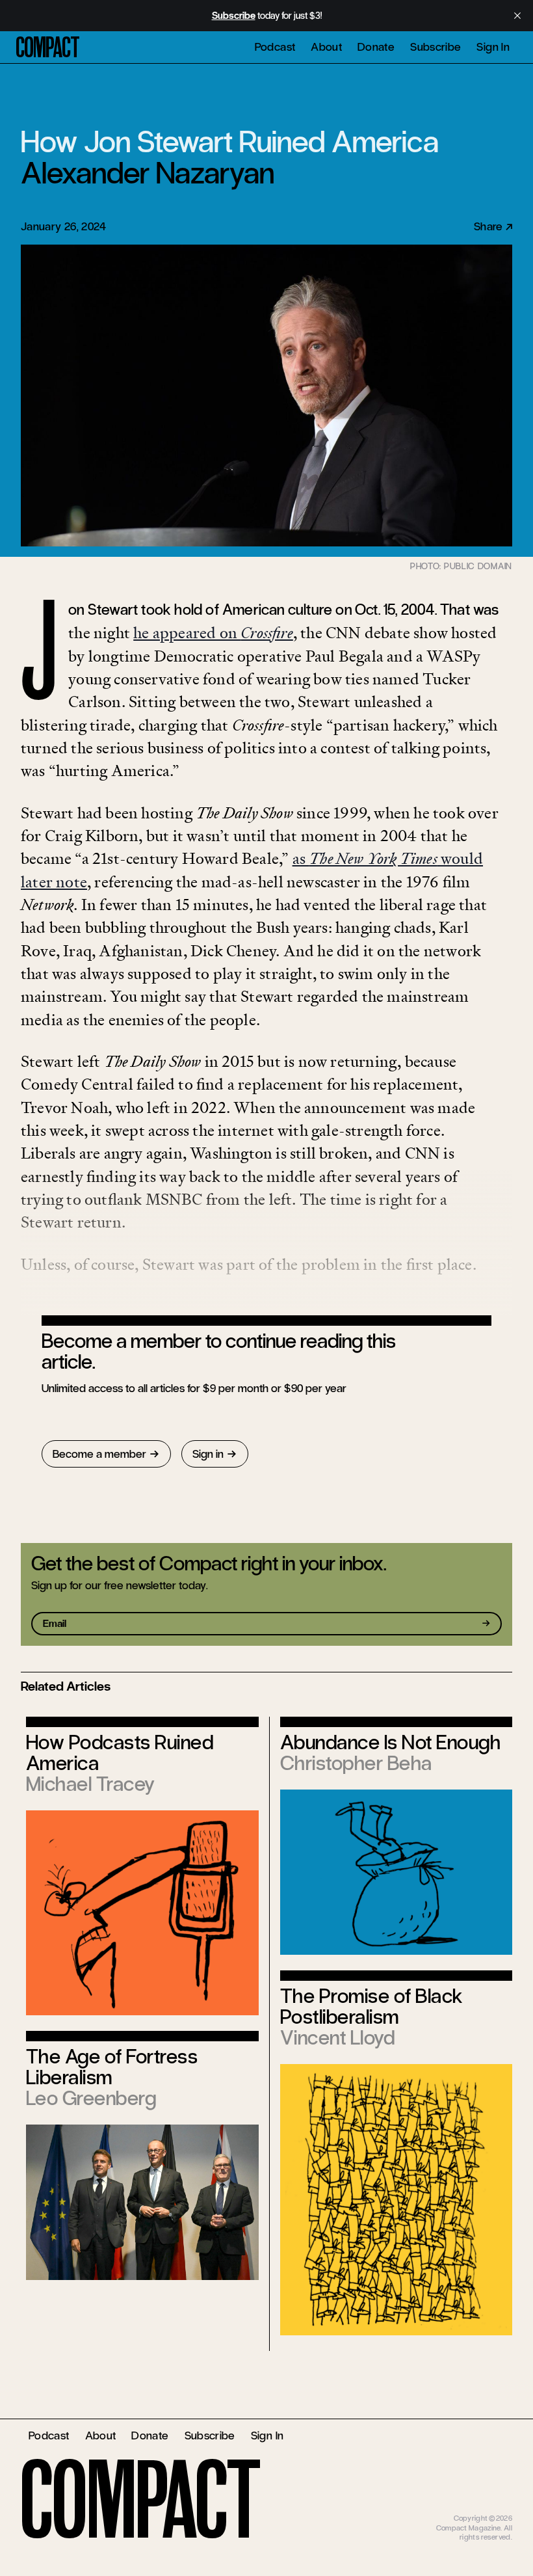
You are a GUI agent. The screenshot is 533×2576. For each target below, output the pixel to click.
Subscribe (435, 47)
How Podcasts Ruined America (120, 1753)
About (326, 47)
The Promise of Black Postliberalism (372, 2006)
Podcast (275, 47)
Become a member (99, 1454)
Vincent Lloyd (337, 2038)
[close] (517, 16)
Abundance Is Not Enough (390, 1742)
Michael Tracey (91, 1784)
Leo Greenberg (91, 2098)
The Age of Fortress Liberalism (112, 2067)
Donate (376, 47)
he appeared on (213, 633)
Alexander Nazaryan (148, 173)
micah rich (495, 2509)
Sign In (493, 47)
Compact (48, 47)
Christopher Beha (356, 1763)
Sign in (208, 1454)
